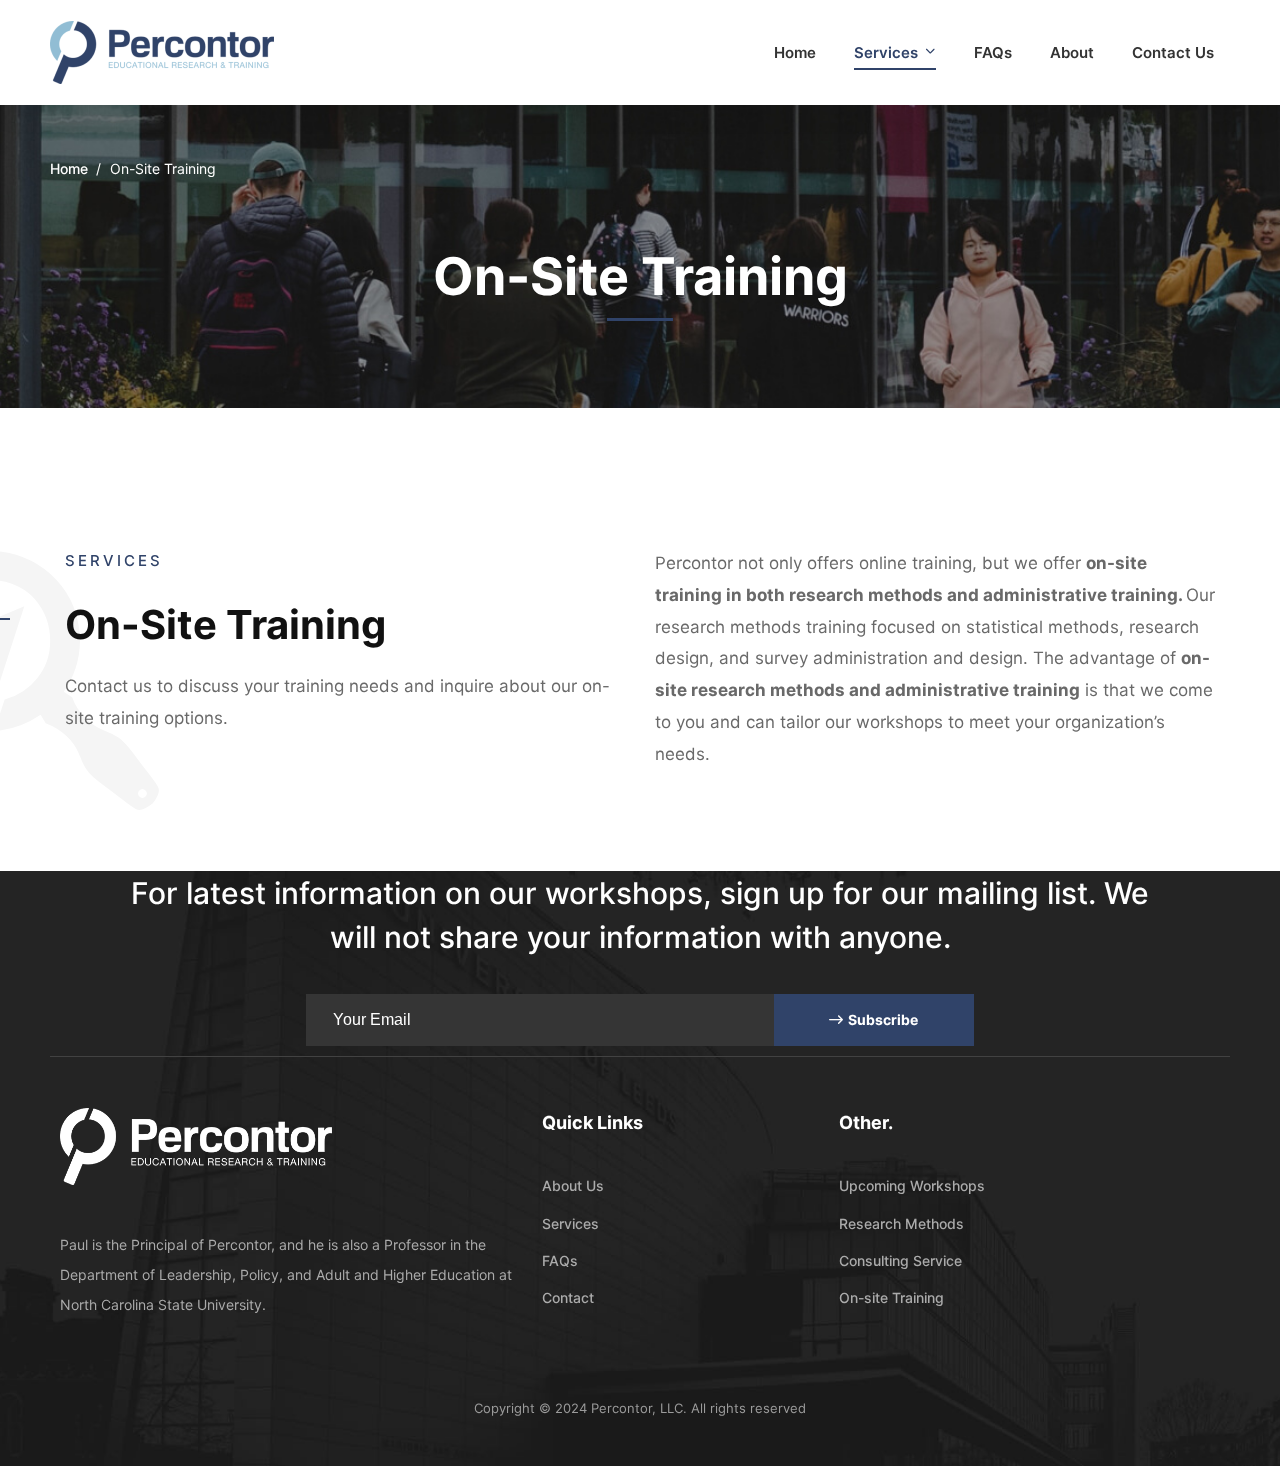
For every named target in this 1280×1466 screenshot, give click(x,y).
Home (69, 168)
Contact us (108, 686)
